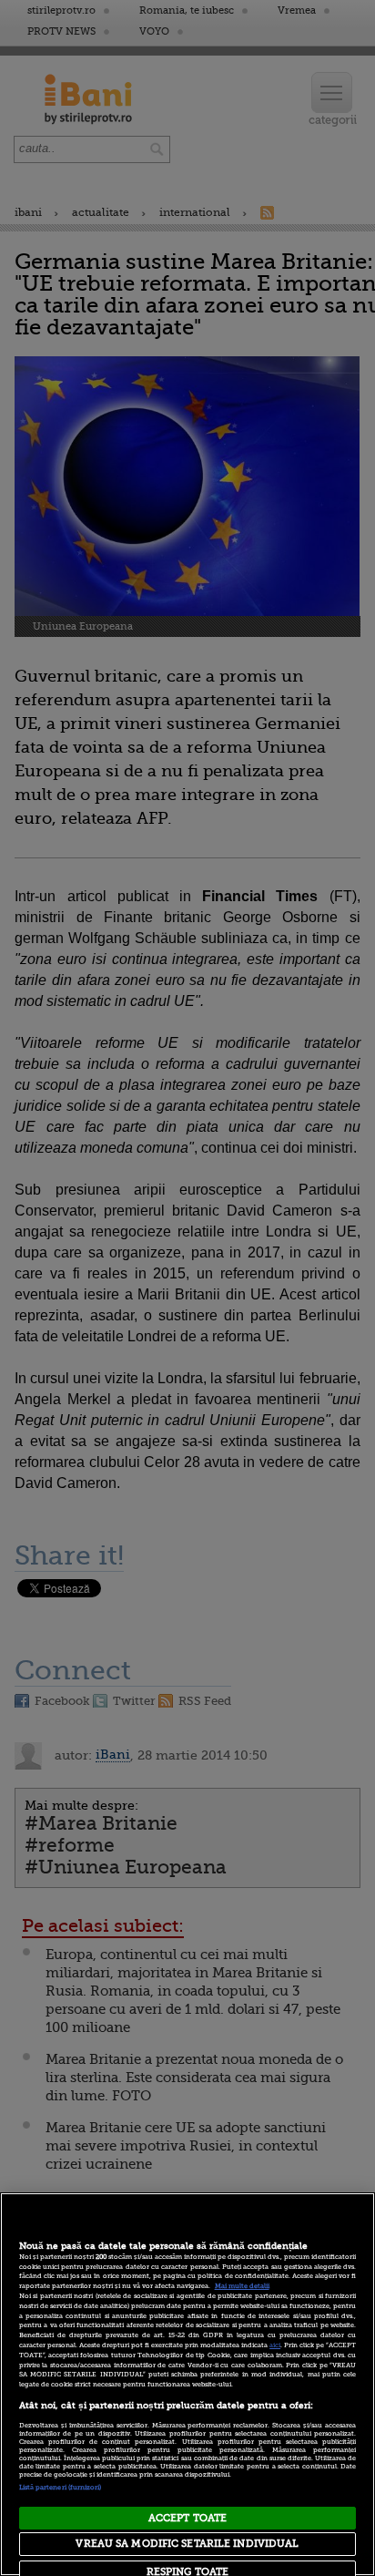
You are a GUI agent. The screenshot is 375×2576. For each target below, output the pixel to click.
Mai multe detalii (242, 2286)
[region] (187, 2384)
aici (275, 2345)
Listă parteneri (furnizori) (61, 2488)
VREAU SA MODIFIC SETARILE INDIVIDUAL (187, 2544)
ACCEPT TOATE (187, 2518)
